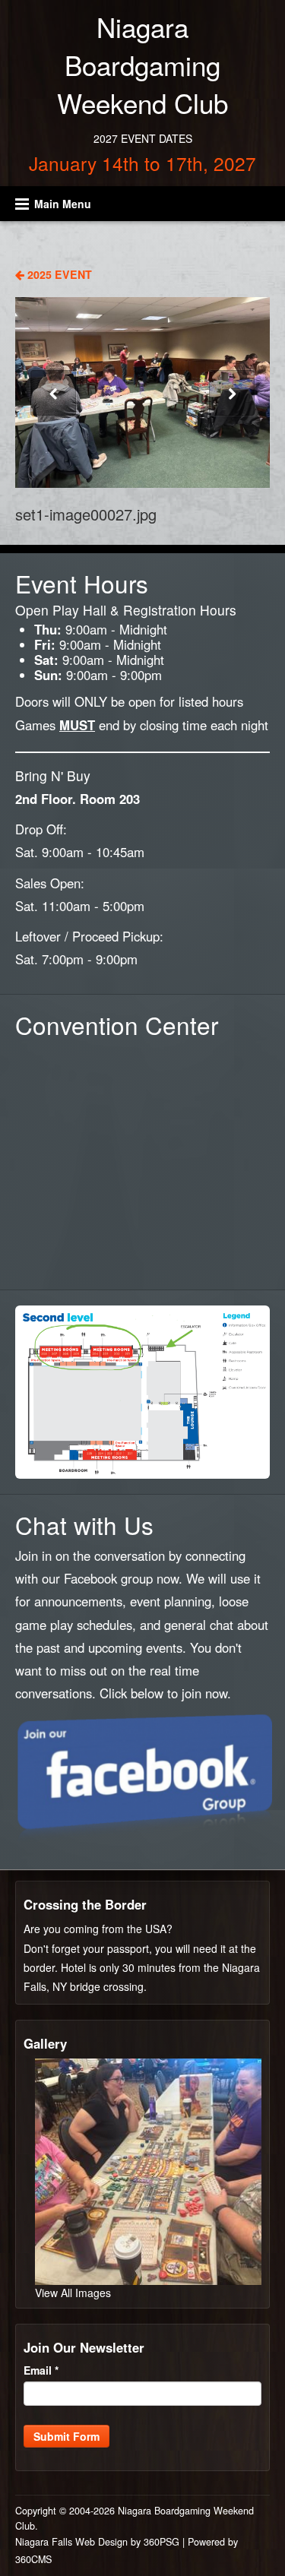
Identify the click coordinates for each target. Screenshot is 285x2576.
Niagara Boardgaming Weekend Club (142, 65)
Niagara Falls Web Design (71, 2542)
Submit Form (66, 2436)
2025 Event (58, 274)
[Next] (232, 393)
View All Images (73, 2293)
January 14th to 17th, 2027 (142, 163)
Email (41, 2370)
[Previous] (53, 393)
